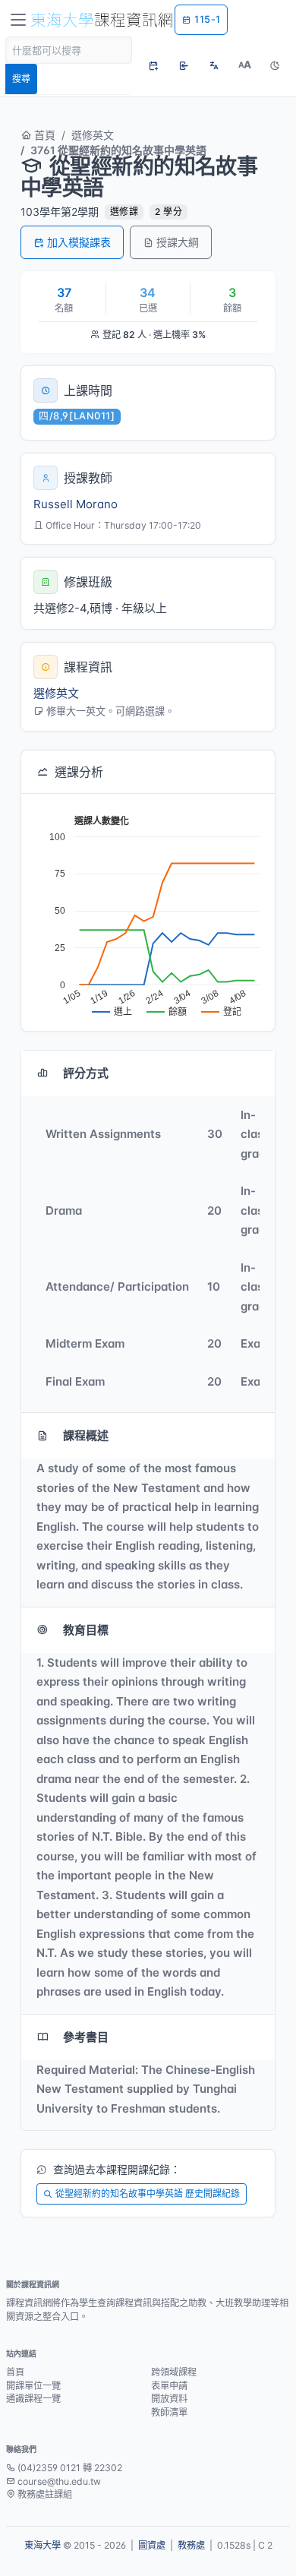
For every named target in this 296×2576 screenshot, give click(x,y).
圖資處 (152, 2545)
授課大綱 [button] (178, 242)
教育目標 (86, 1630)
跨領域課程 (174, 2372)
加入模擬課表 (79, 242)
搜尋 (21, 79)
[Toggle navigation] (18, 20)
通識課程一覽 (33, 2399)
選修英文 (93, 135)
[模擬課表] (153, 65)
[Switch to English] (214, 65)
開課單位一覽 (33, 2386)
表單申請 (169, 2386)
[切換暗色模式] (275, 65)
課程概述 (86, 1435)
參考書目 (86, 2037)
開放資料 (169, 2399)
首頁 (43, 135)
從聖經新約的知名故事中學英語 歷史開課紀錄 (148, 2194)
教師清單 (169, 2412)
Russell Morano (76, 504)
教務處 (191, 2545)
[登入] (184, 65)
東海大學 (43, 2545)
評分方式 (86, 1073)
